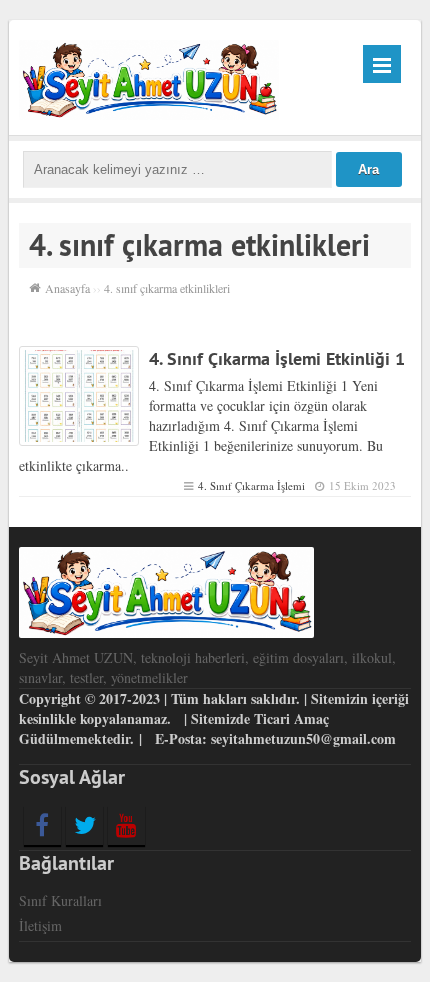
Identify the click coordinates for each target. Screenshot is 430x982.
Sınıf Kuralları (60, 900)
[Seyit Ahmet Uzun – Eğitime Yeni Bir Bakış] (149, 76)
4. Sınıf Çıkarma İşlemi (251, 485)
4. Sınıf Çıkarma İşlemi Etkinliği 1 (277, 358)
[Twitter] (84, 825)
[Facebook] (42, 825)
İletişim (40, 925)
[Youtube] (126, 825)
